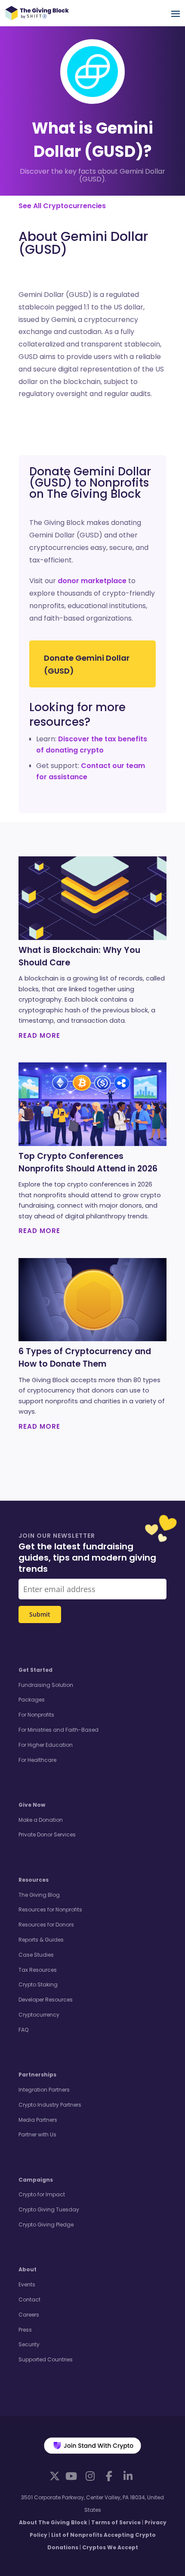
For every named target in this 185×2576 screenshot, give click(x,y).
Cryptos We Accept (110, 2547)
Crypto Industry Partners (50, 2105)
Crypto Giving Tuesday (49, 2209)
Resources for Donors (46, 1925)
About (28, 2269)
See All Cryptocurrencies (62, 206)
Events (27, 2284)
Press (25, 2330)
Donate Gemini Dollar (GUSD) (87, 665)
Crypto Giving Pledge (46, 2225)
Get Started (35, 1670)
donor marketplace (92, 581)
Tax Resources (38, 1970)
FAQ (23, 2030)
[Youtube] (71, 2476)
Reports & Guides (41, 1940)
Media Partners (38, 2120)
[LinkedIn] (128, 2476)
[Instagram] (90, 2476)
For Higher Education (46, 1745)
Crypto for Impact (42, 2194)
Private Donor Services (47, 1834)
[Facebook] (109, 2476)
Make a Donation (41, 1820)
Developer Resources (46, 2000)
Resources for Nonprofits (50, 1909)
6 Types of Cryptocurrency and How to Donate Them (85, 1358)
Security (29, 2344)
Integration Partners (44, 2090)
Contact (29, 2300)
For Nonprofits (36, 1715)
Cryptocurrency (39, 2015)
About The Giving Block (53, 2522)
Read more (39, 1035)
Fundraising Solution (46, 1685)
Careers (29, 2315)
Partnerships (37, 2075)
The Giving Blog (39, 1895)
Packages (32, 1700)
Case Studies (36, 1955)
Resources (34, 1880)
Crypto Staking (38, 1984)
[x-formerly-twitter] (55, 2476)
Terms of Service (116, 2522)
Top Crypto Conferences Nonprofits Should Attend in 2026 (88, 1162)
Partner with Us (37, 2134)
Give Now (32, 1805)
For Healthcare (37, 1760)
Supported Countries (46, 2359)
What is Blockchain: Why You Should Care (79, 956)
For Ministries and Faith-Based (59, 1730)
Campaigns (36, 2180)
